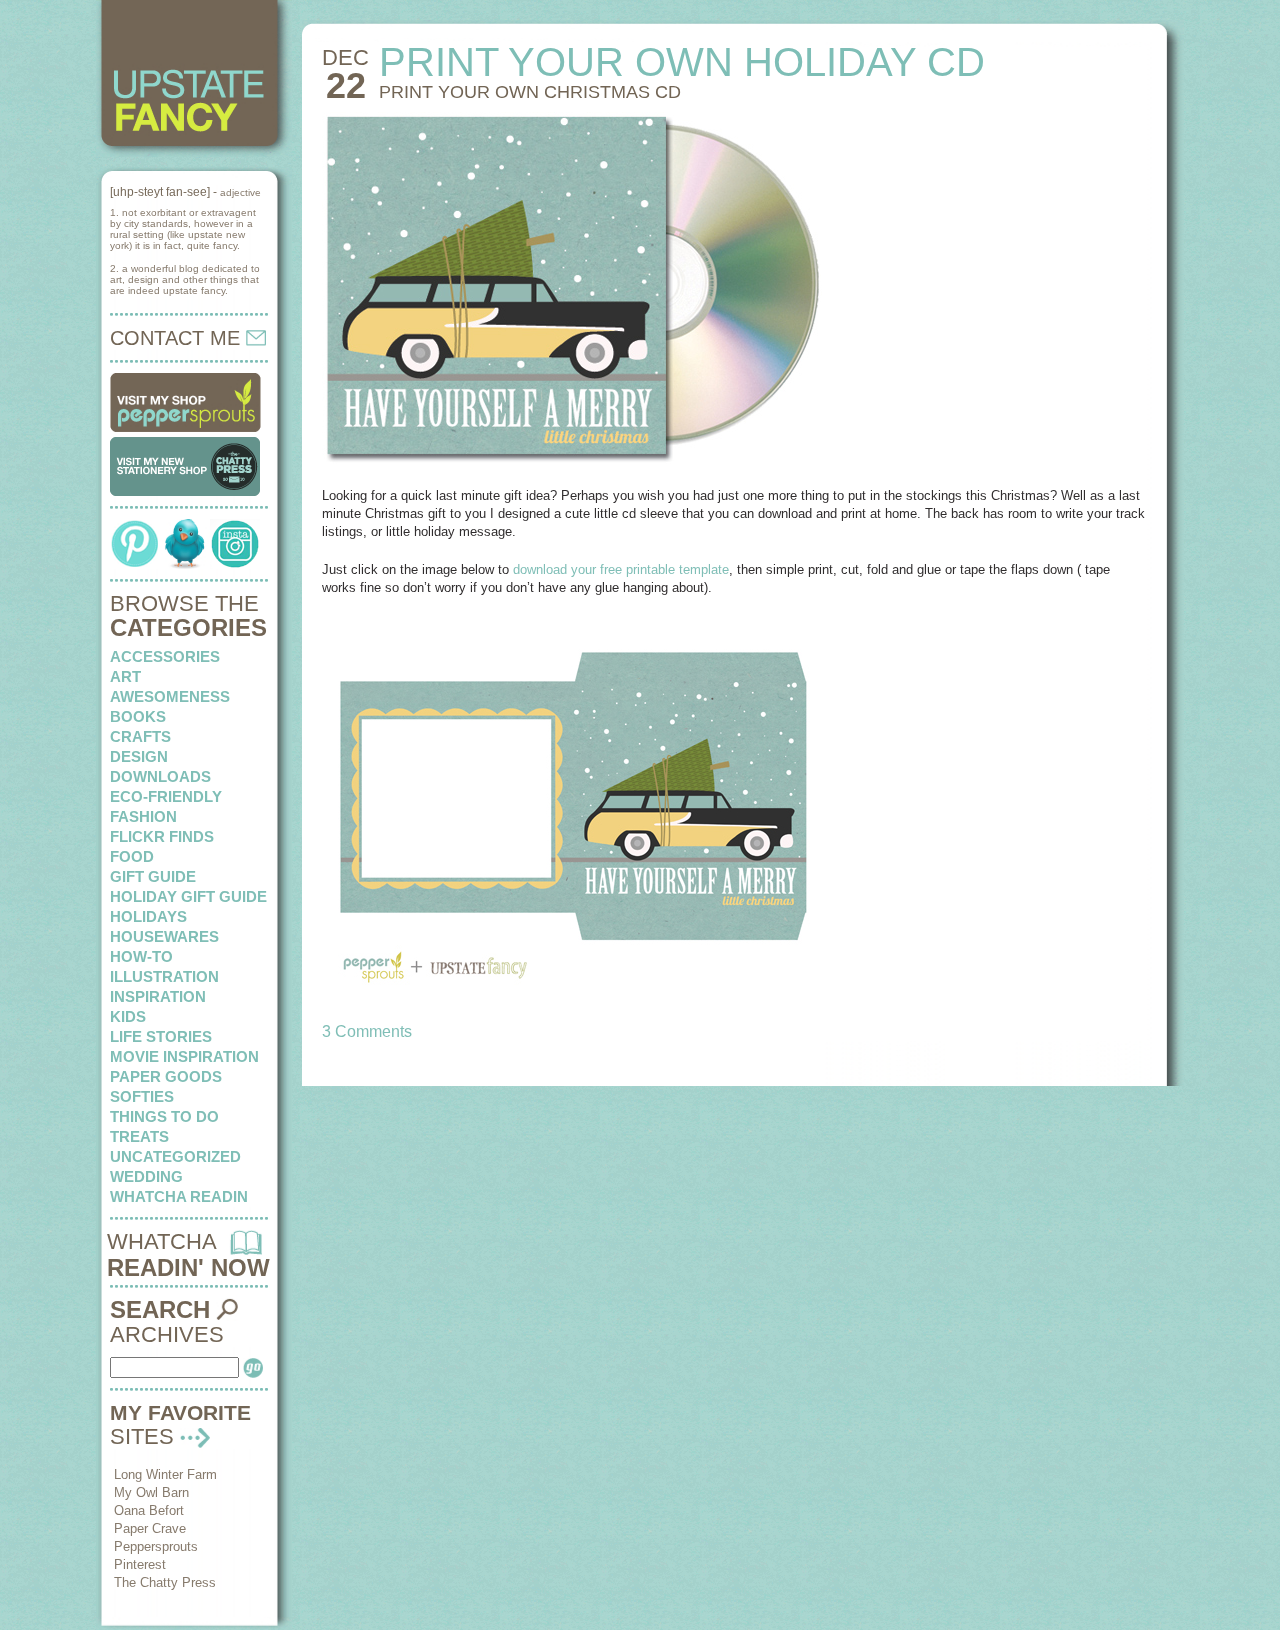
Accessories (165, 656)
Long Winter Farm (165, 1474)
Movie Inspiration (184, 1056)
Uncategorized (175, 1156)
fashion (143, 816)
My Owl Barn (151, 1492)
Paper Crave (150, 1528)
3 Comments (367, 1031)
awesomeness (170, 696)
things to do (164, 1116)
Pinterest (140, 1564)
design (139, 756)
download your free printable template (621, 569)
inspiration (158, 996)
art (125, 676)
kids (128, 1016)
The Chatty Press (165, 1582)
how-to (141, 956)
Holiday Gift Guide (188, 896)
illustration (164, 976)
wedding (146, 1176)
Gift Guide (153, 876)
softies (142, 1096)
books (138, 716)
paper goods (166, 1076)
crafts (140, 736)
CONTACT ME (178, 338)
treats (139, 1136)
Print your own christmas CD (530, 92)
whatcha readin (179, 1196)
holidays (148, 916)
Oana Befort (149, 1510)
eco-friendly (166, 796)
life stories (161, 1036)
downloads (160, 776)
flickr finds (162, 836)
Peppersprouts (156, 1546)
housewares (164, 936)
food (132, 856)
